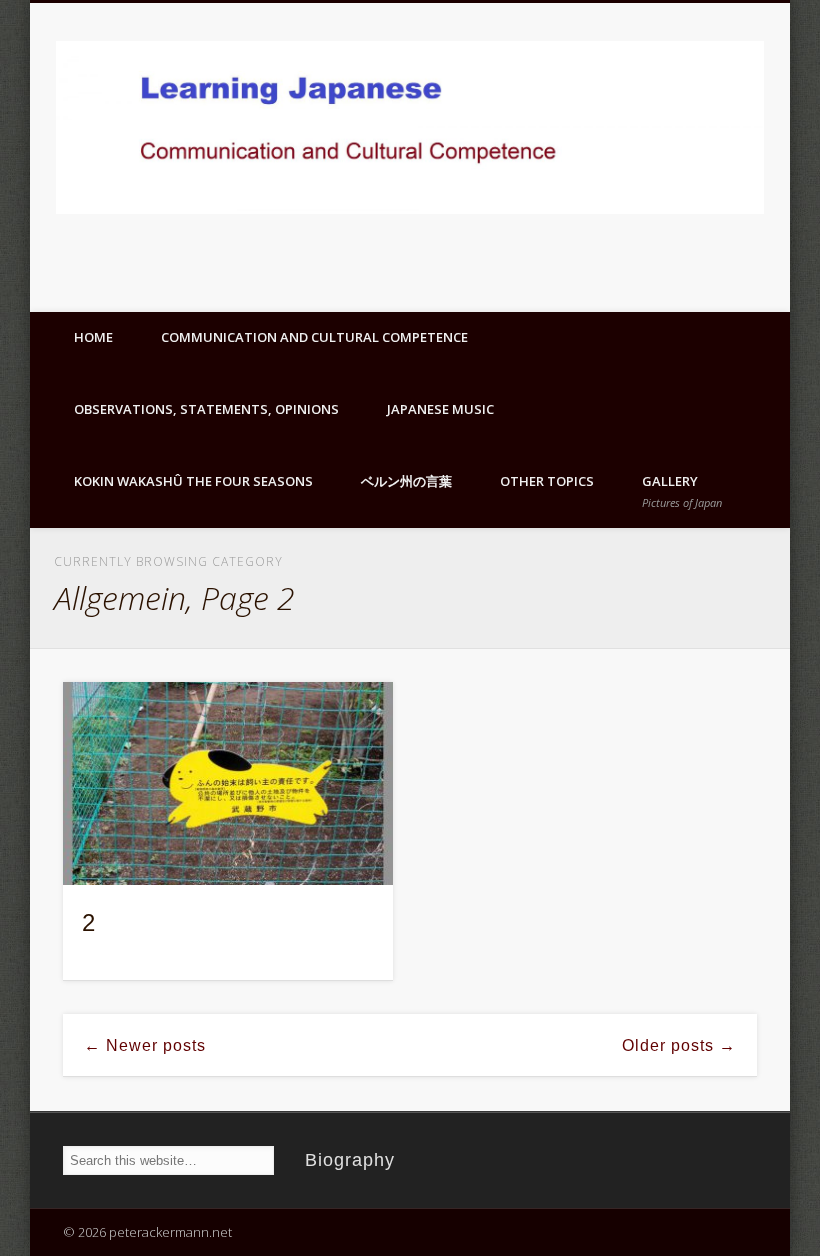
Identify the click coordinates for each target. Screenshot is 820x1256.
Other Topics (547, 481)
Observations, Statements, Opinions (206, 409)
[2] (228, 784)
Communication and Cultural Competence (314, 337)
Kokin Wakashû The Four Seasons (193, 481)
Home (93, 337)
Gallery (682, 491)
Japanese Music (440, 409)
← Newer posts (145, 1045)
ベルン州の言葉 (406, 481)
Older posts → (679, 1045)
